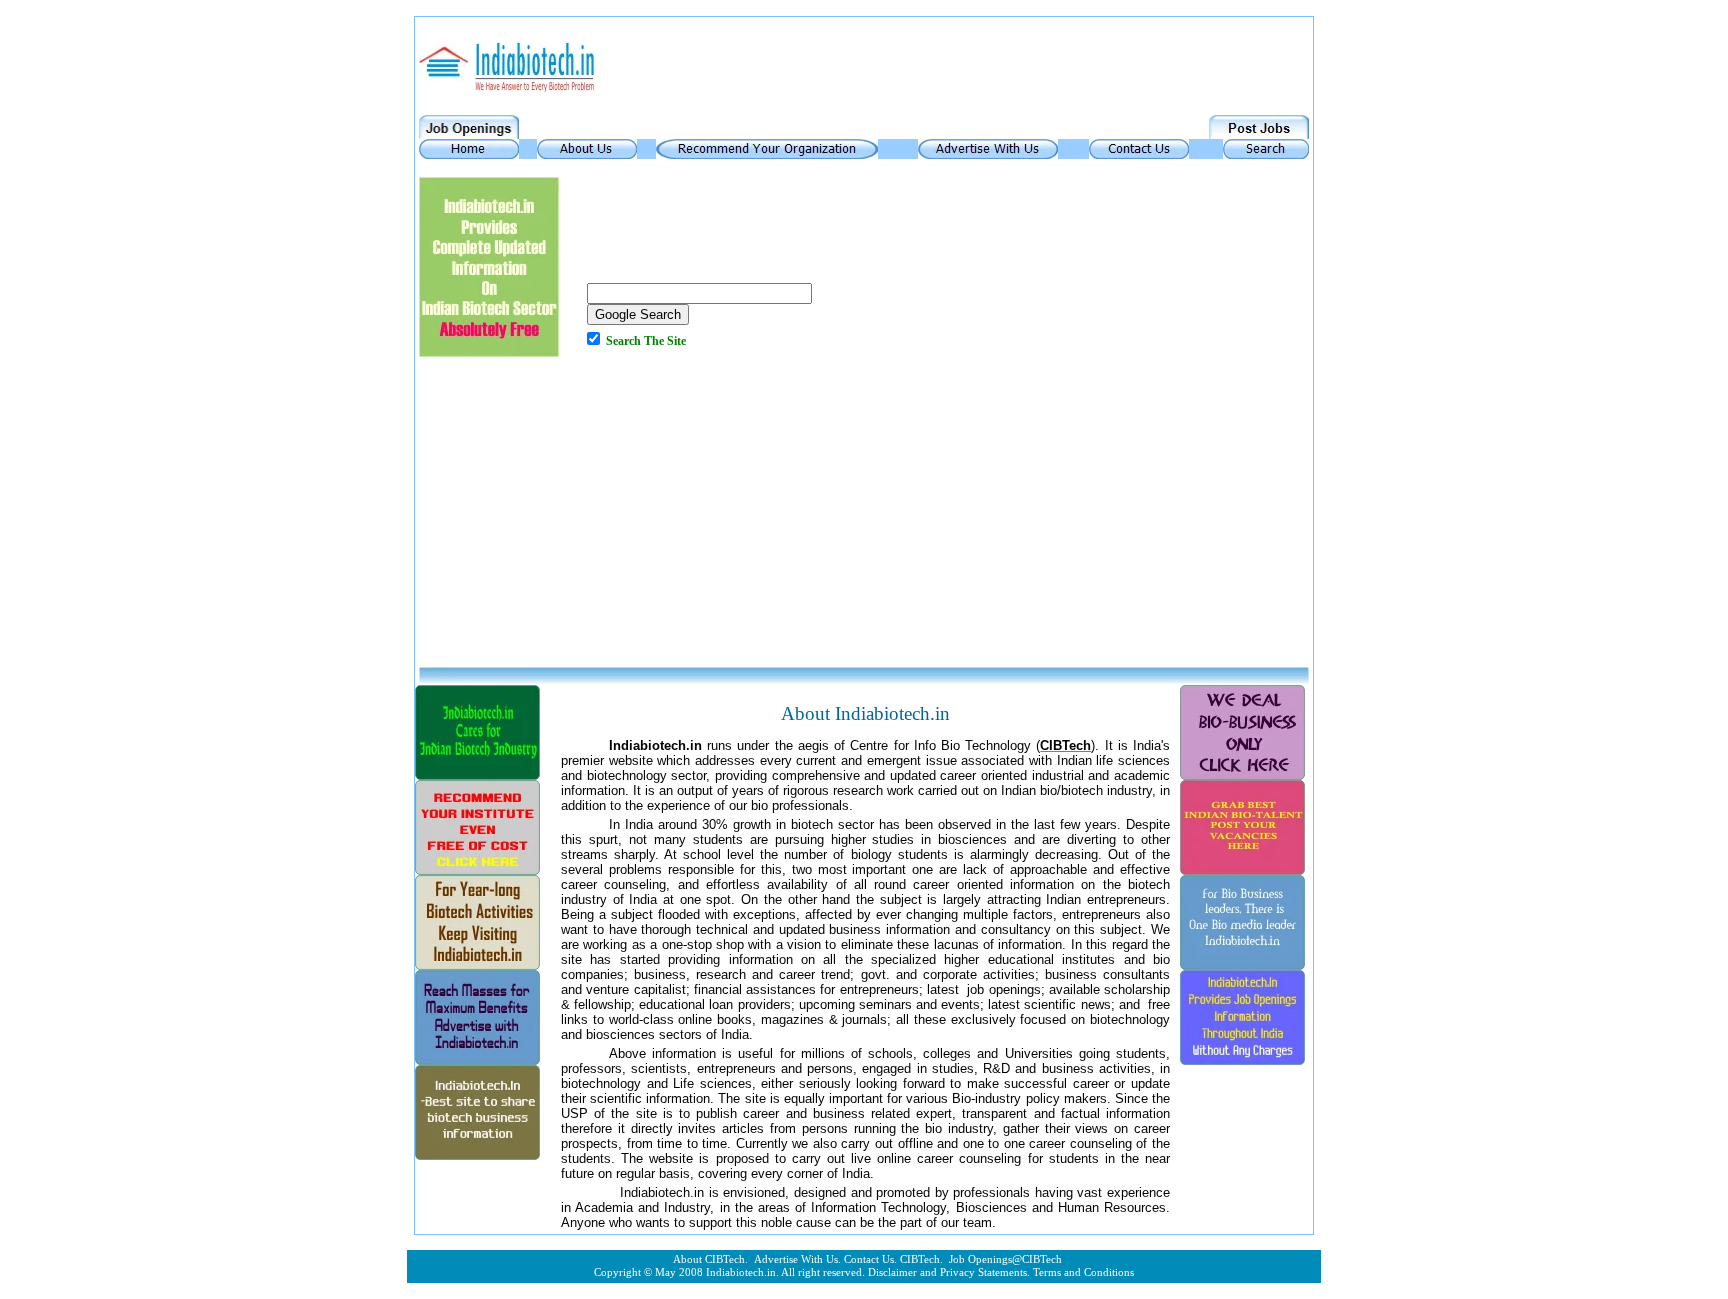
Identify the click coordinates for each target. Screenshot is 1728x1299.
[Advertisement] (864, 517)
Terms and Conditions (1083, 1272)
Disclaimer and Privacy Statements (947, 1272)
